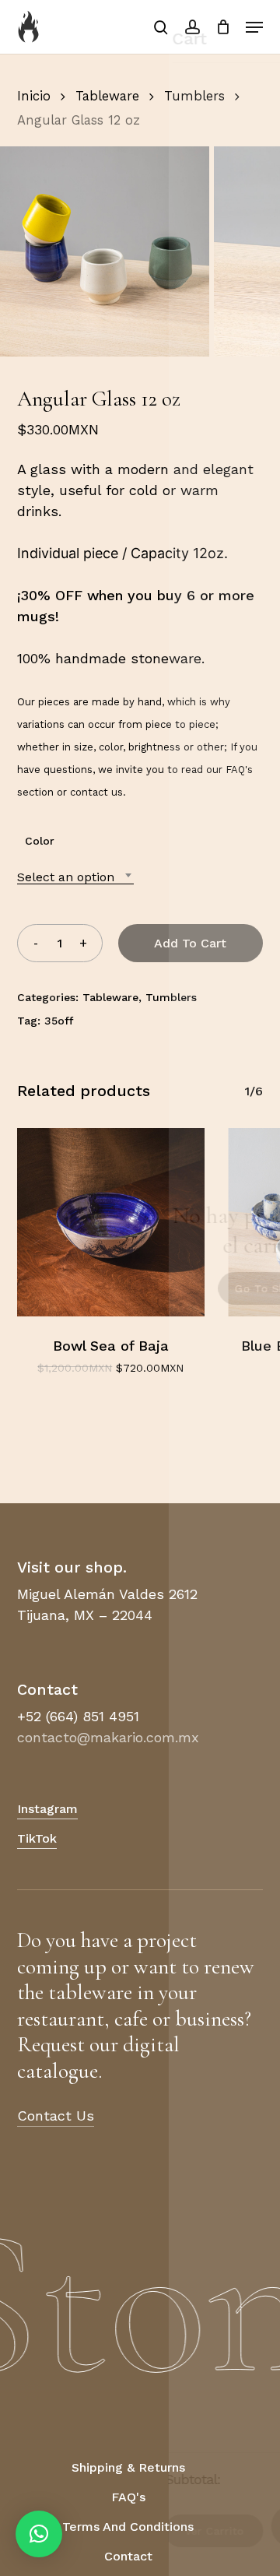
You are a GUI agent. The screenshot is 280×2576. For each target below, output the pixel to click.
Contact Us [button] (56, 2116)
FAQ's (239, 770)
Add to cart (190, 943)
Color (40, 841)
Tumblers (194, 96)
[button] (254, 27)
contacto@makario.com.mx (108, 1737)
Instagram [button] (47, 1809)
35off (59, 1021)
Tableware (107, 96)
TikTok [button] (37, 1838)
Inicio (34, 96)
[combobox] (75, 877)
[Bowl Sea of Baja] (111, 1222)
